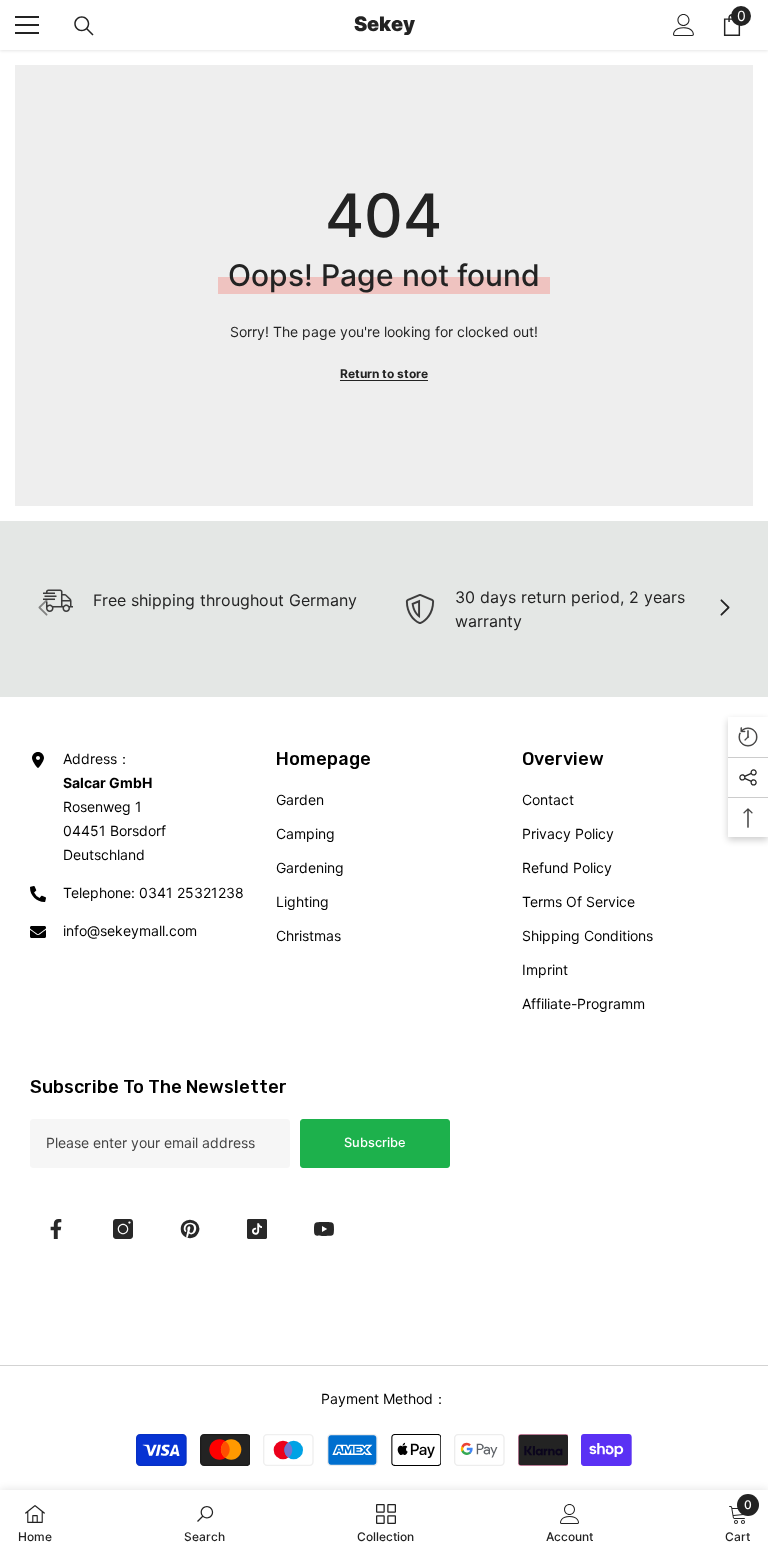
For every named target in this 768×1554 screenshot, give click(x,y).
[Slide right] (724, 609)
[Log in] (684, 25)
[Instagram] (123, 1229)
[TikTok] (257, 1229)
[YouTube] (324, 1229)
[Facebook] (56, 1229)
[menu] (27, 25)
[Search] (84, 26)
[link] (568, 609)
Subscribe (375, 1142)
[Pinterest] (190, 1229)
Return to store (384, 373)
